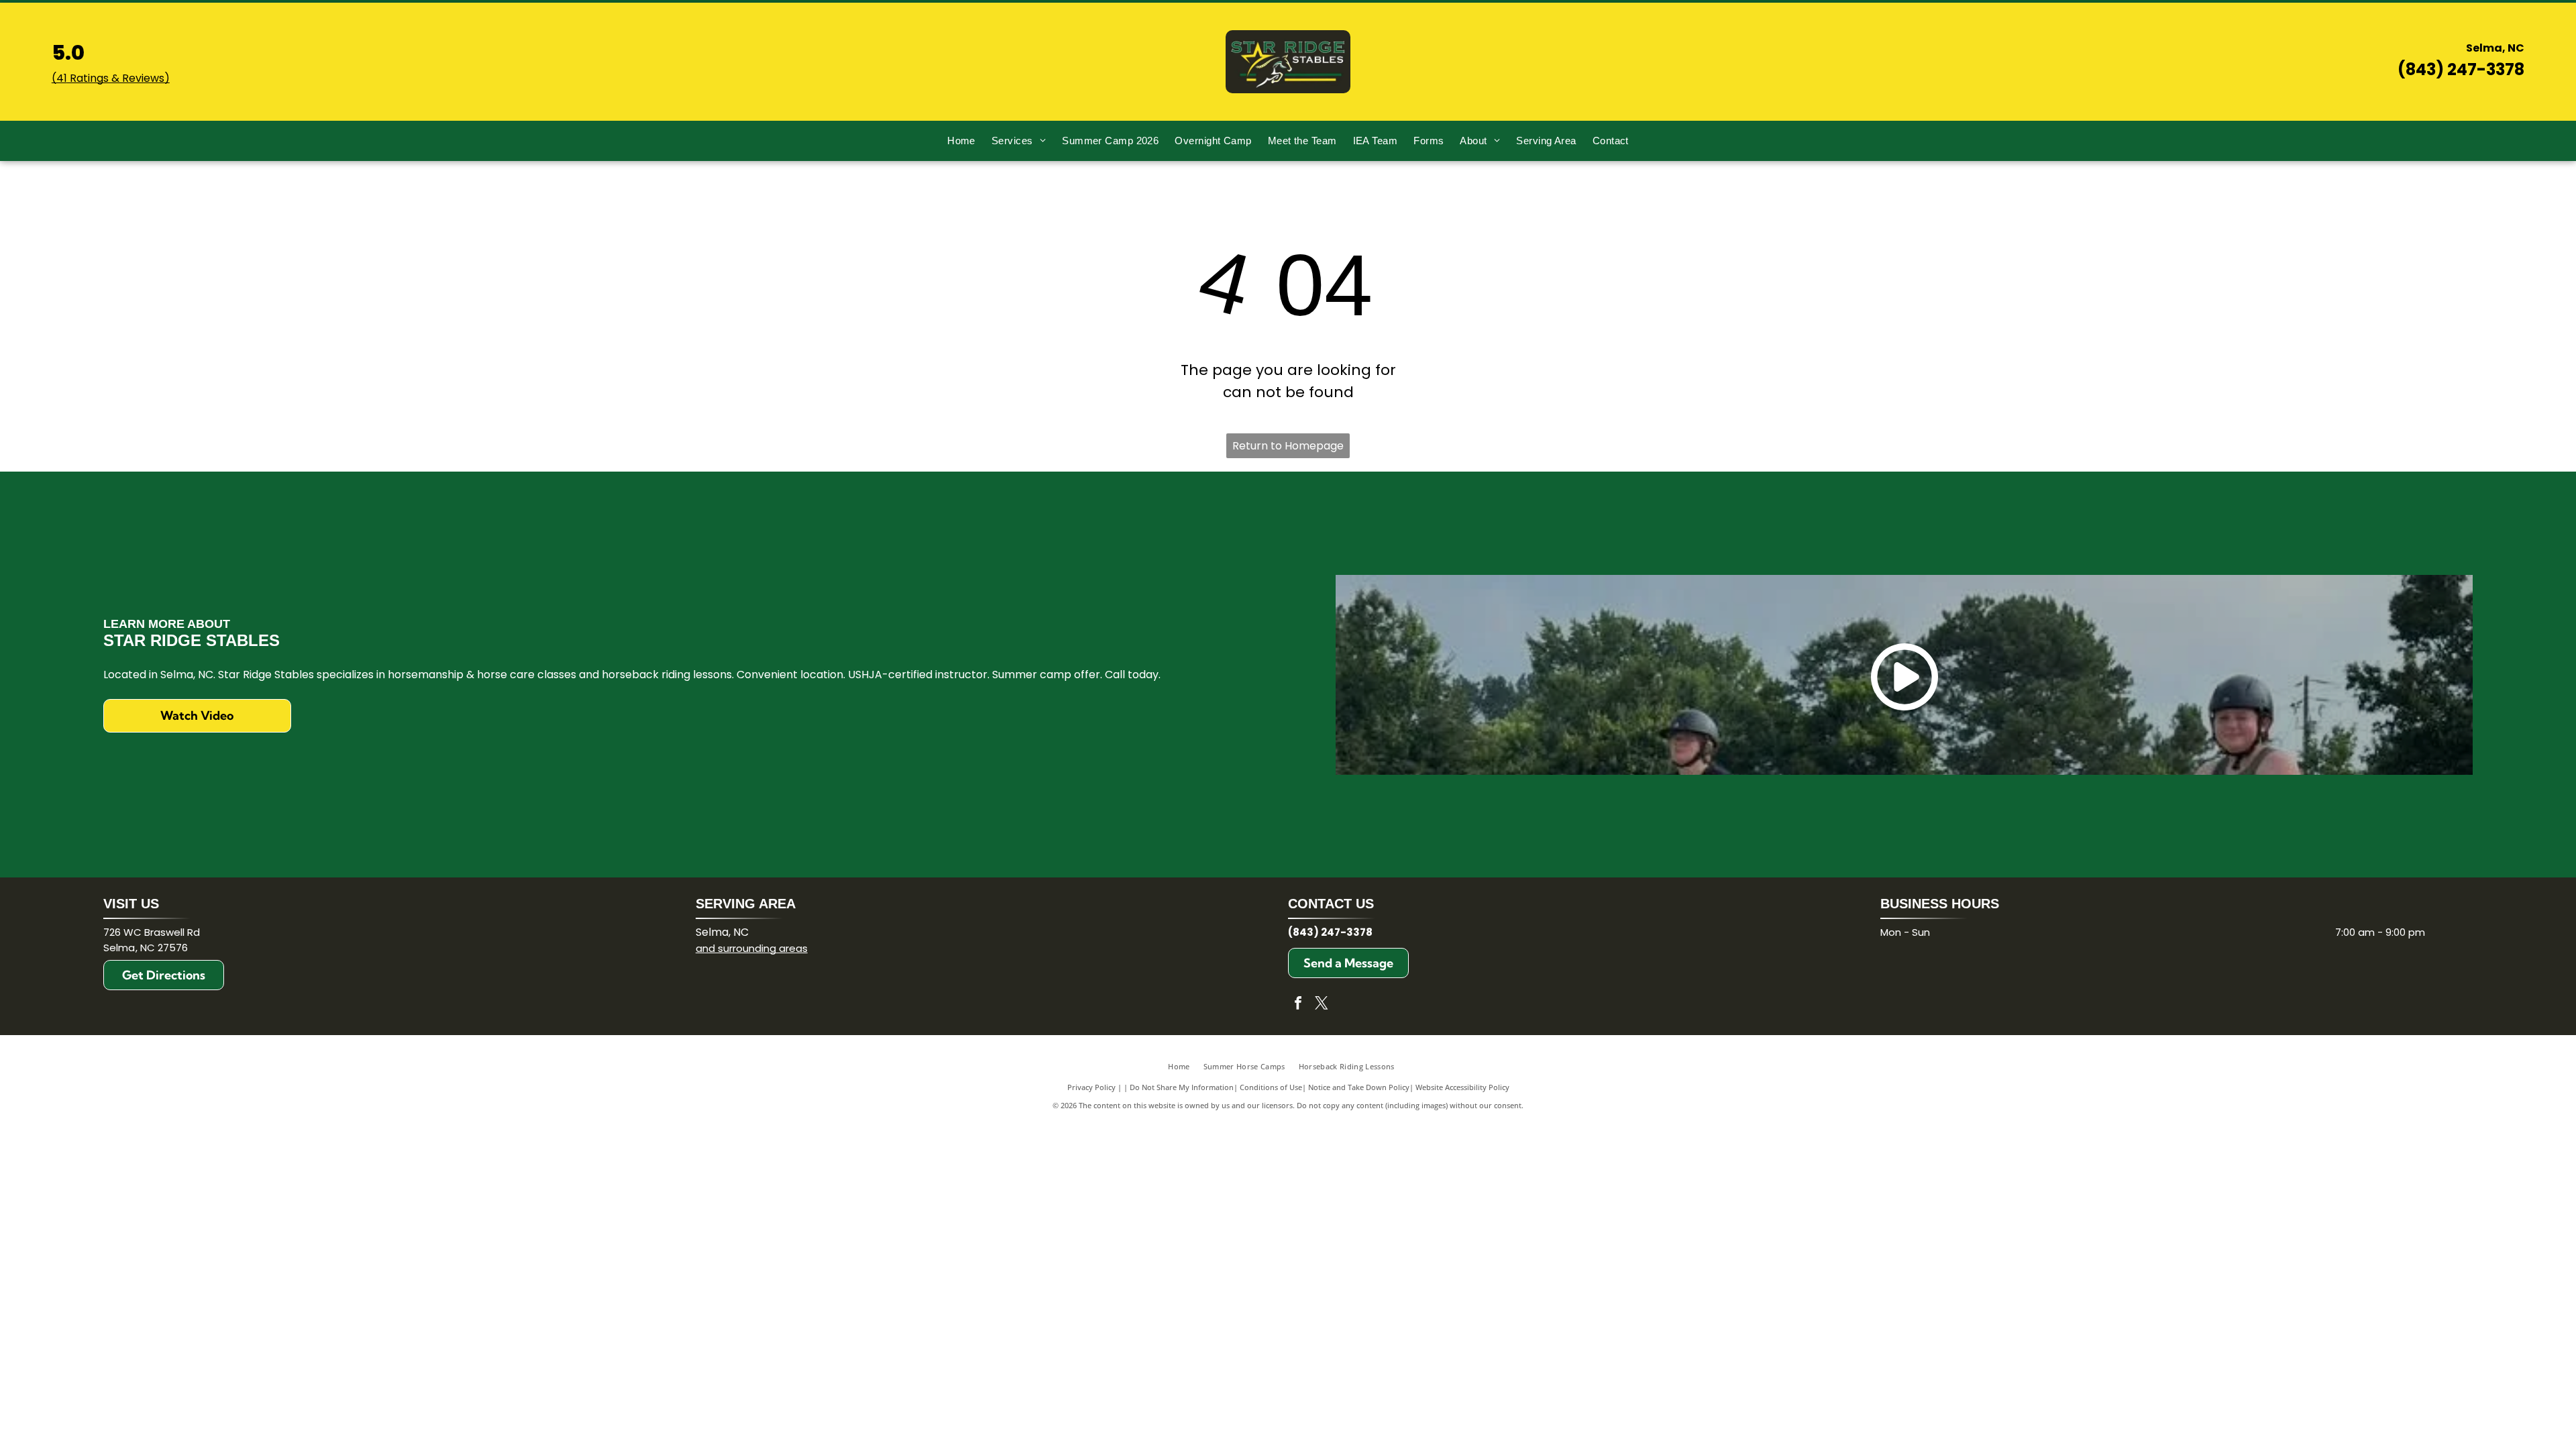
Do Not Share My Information (1182, 1087)
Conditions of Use (1271, 1087)
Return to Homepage (1288, 446)
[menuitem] (961, 141)
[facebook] (1298, 1005)
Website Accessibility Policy (1462, 1087)
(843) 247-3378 (2461, 69)
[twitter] (1322, 1005)
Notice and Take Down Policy (1359, 1087)
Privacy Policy (1091, 1087)
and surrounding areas (752, 948)
